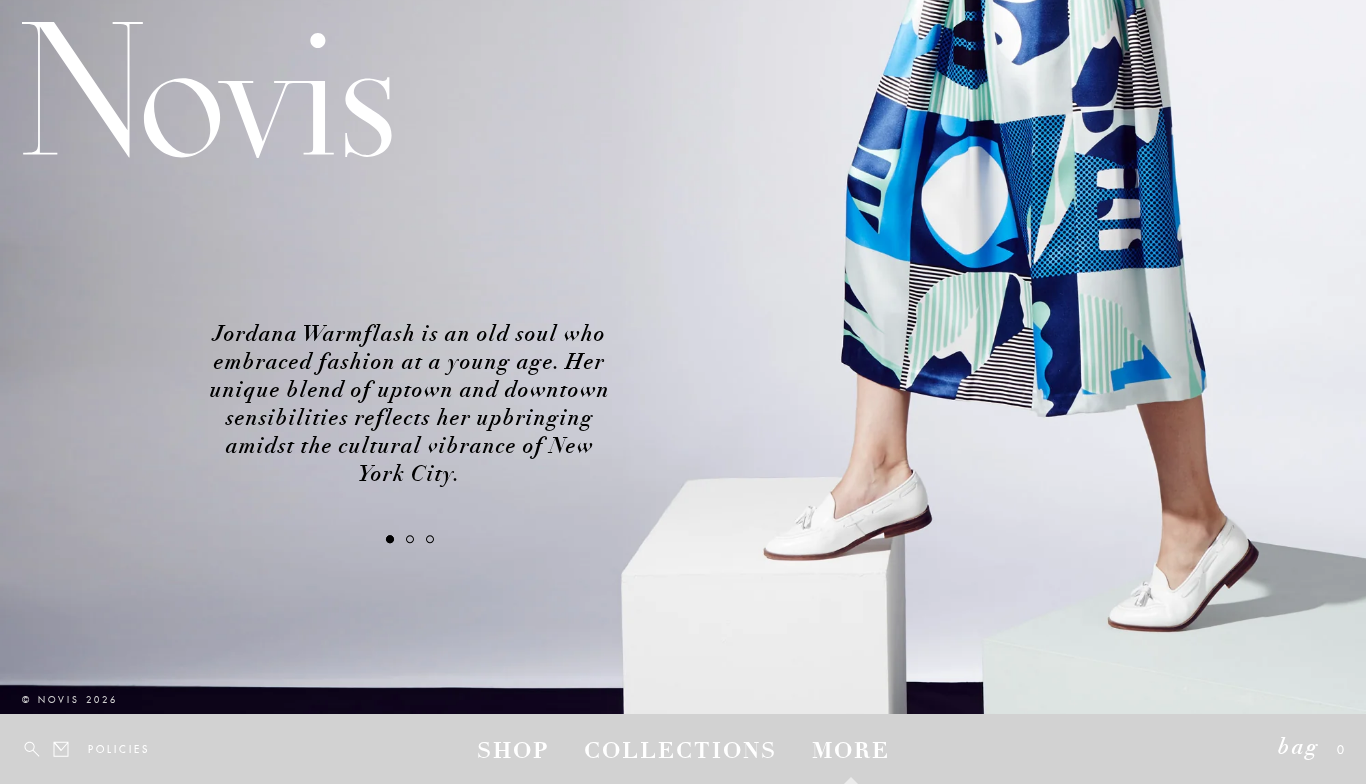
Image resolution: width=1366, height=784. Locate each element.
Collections (680, 753)
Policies (100, 749)
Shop (513, 753)
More (851, 753)
